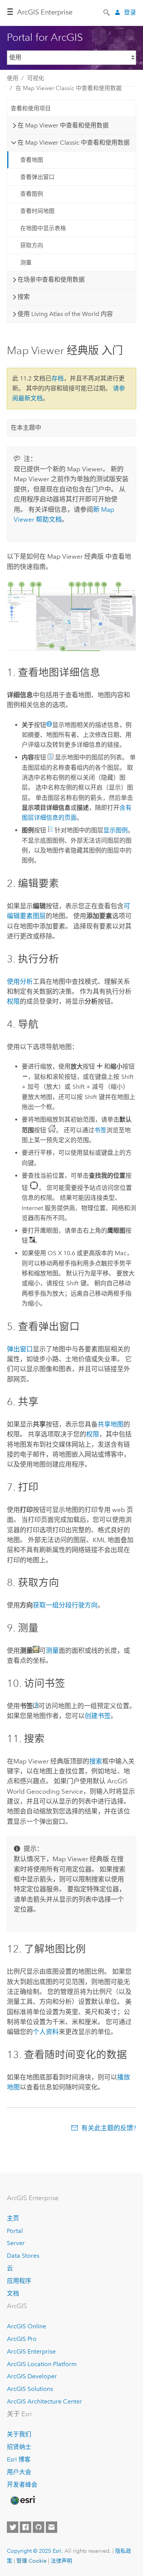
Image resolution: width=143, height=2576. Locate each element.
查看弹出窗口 (37, 177)
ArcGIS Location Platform (42, 2364)
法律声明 (61, 2561)
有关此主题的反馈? (109, 2128)
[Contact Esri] (51, 2527)
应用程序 (19, 2281)
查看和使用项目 (31, 108)
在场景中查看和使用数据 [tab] (51, 280)
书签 (100, 1130)
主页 (13, 2218)
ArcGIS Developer (32, 2376)
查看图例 (32, 194)
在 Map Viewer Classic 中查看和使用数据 (69, 88)
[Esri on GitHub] (39, 2527)
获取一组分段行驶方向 (65, 1605)
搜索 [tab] (24, 297)
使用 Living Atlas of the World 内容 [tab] (65, 314)
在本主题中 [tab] (26, 428)
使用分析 (20, 982)
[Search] (107, 12)
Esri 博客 (19, 2459)
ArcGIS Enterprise (45, 12)
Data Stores (23, 2256)
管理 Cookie (31, 2561)
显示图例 (116, 830)
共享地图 (111, 1424)
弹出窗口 (20, 1349)
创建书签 (98, 1716)
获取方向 (32, 245)
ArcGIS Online (27, 2326)
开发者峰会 (22, 2485)
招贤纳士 (19, 2447)
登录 (130, 12)
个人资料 (46, 2032)
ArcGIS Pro (22, 2339)
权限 (13, 1001)
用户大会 (19, 2472)
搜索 (96, 1761)
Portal (15, 2231)
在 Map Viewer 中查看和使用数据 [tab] (63, 125)
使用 (13, 78)
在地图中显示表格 (43, 228)
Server (16, 2243)
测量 (26, 263)
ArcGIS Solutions (30, 2389)
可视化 (36, 78)
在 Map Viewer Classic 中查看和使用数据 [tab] (74, 143)
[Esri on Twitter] (13, 2527)
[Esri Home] (22, 2500)
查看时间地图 (37, 211)
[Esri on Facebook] (26, 2527)
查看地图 (32, 160)
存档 (58, 378)
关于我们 (19, 2434)
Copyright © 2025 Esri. (35, 2551)
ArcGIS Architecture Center (44, 2401)
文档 (13, 2293)
